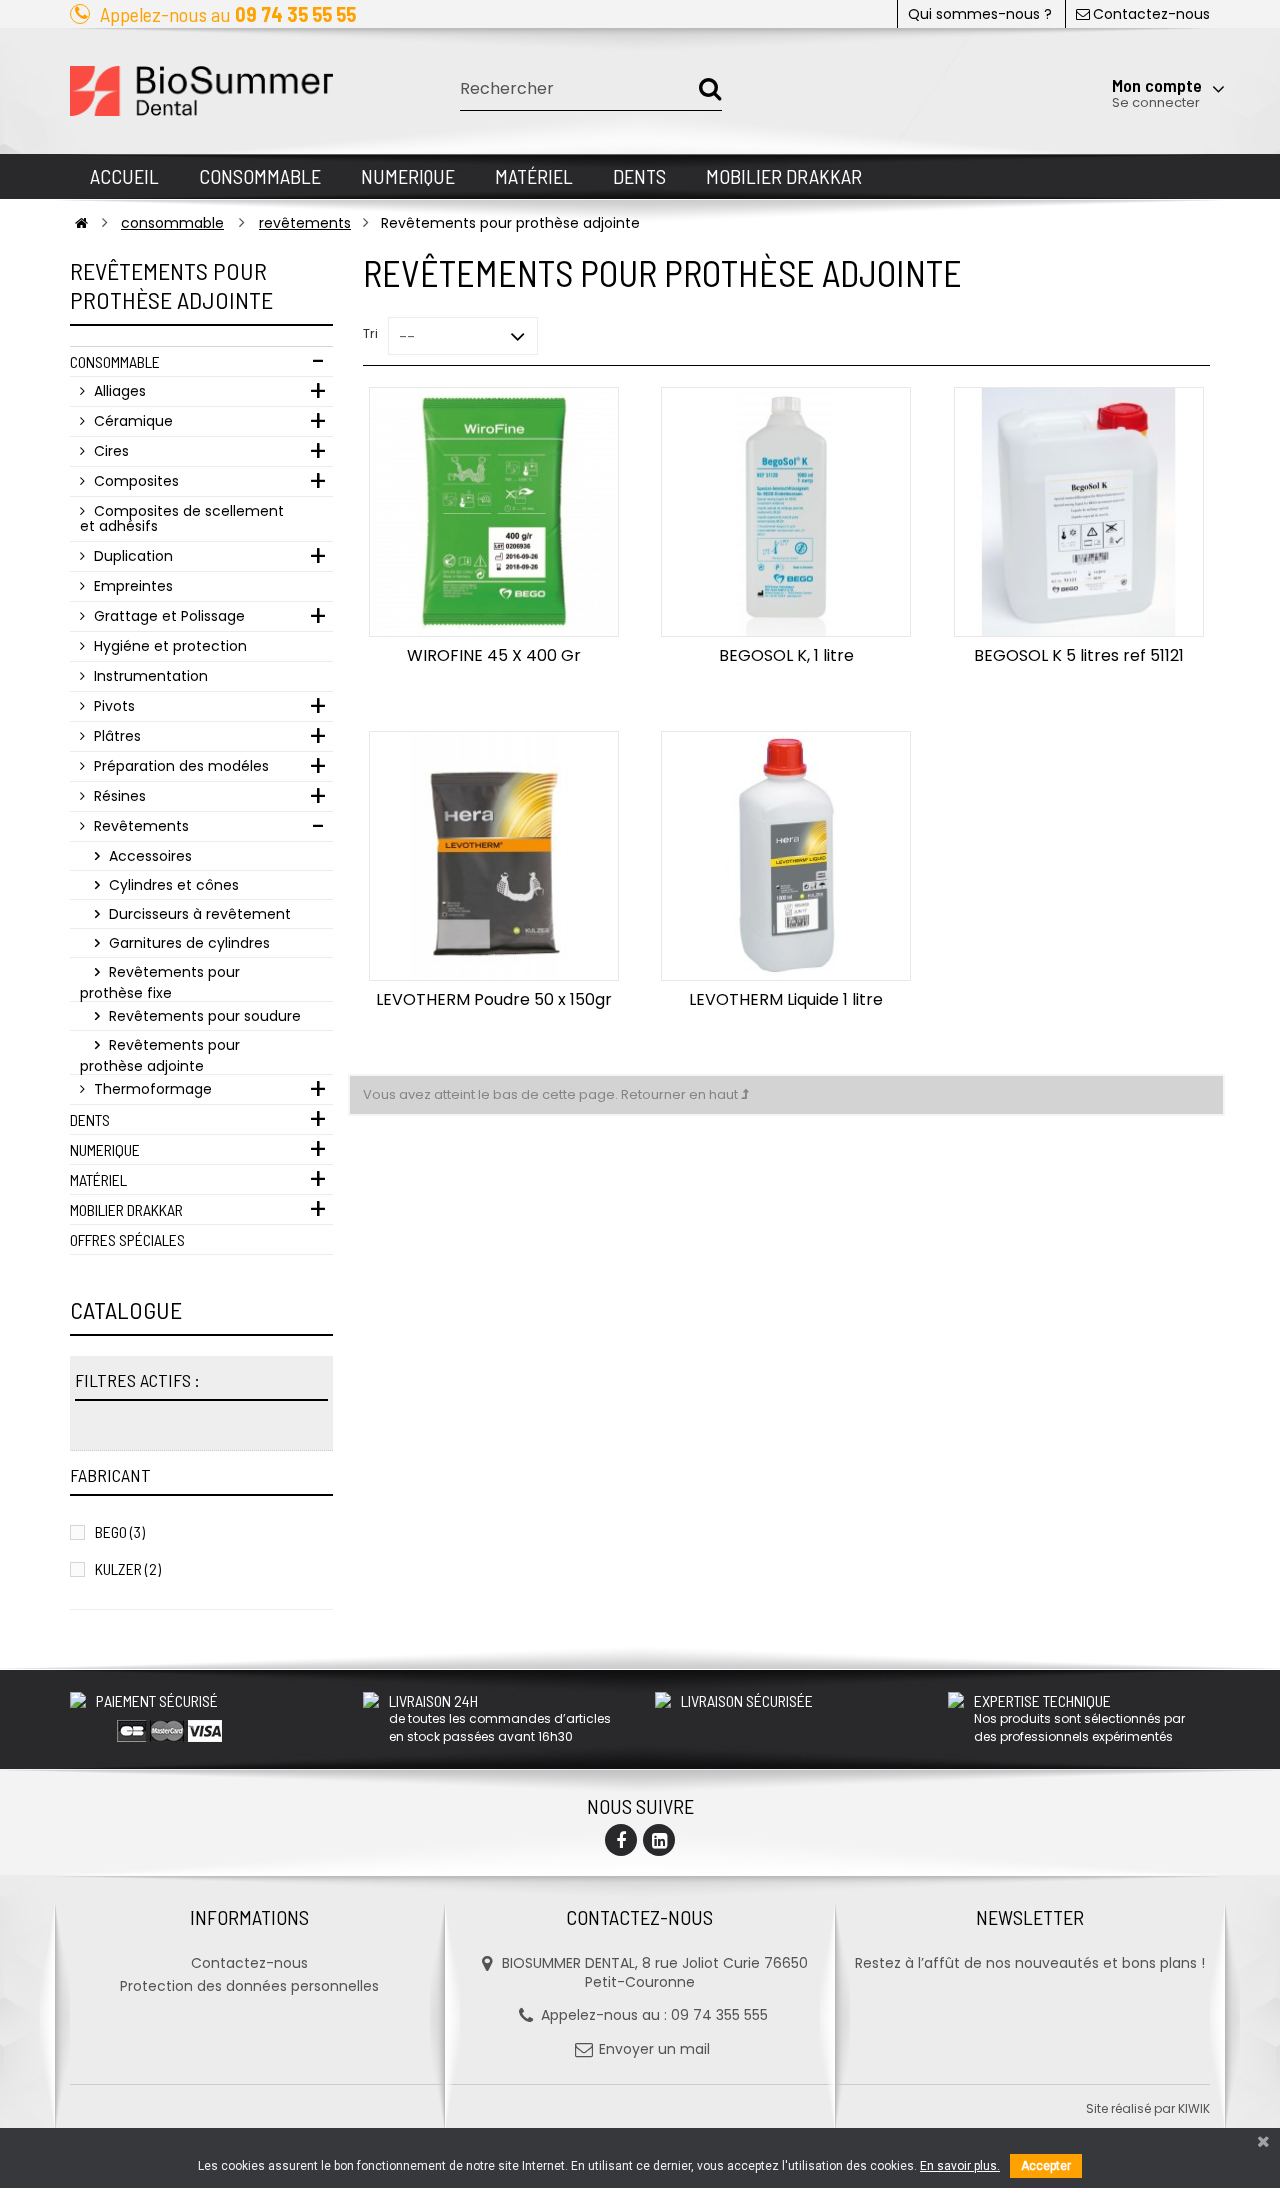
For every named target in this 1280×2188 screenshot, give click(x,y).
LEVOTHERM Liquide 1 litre (786, 999)
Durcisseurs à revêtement (198, 914)
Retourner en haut (681, 1094)
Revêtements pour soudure (203, 1016)
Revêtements (139, 826)
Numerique (105, 1149)
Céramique (131, 421)
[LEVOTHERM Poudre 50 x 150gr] (494, 856)
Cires (109, 451)
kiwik (1194, 2108)
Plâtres (115, 736)
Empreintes (131, 586)
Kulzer (128, 1568)
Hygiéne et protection (168, 646)
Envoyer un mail (654, 2049)
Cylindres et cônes (172, 885)
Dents (90, 1119)
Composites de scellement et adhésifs (182, 518)
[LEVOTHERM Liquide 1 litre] (786, 856)
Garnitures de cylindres (187, 943)
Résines (118, 796)
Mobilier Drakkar (126, 1209)
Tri (370, 333)
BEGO (120, 1531)
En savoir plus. (960, 2166)
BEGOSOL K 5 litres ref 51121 (1079, 655)
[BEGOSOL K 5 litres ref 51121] (1078, 512)
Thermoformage (151, 1089)
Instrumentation (149, 676)
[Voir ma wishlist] (1104, 37)
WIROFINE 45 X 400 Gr (494, 655)
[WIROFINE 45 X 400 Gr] (494, 512)
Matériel (98, 1179)
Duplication (131, 556)
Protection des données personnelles (249, 1986)
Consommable (115, 361)
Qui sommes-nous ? (980, 14)
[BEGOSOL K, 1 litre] (786, 512)
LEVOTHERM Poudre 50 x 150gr (494, 999)
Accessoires (148, 856)
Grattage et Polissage (167, 616)
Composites (134, 481)
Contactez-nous (1151, 14)
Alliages (118, 391)
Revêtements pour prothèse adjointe (160, 1055)
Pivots (112, 706)
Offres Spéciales (127, 1239)
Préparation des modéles (179, 766)
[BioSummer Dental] (201, 91)
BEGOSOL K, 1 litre (786, 655)
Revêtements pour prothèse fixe (160, 982)
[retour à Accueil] (81, 223)
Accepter (1046, 2166)
